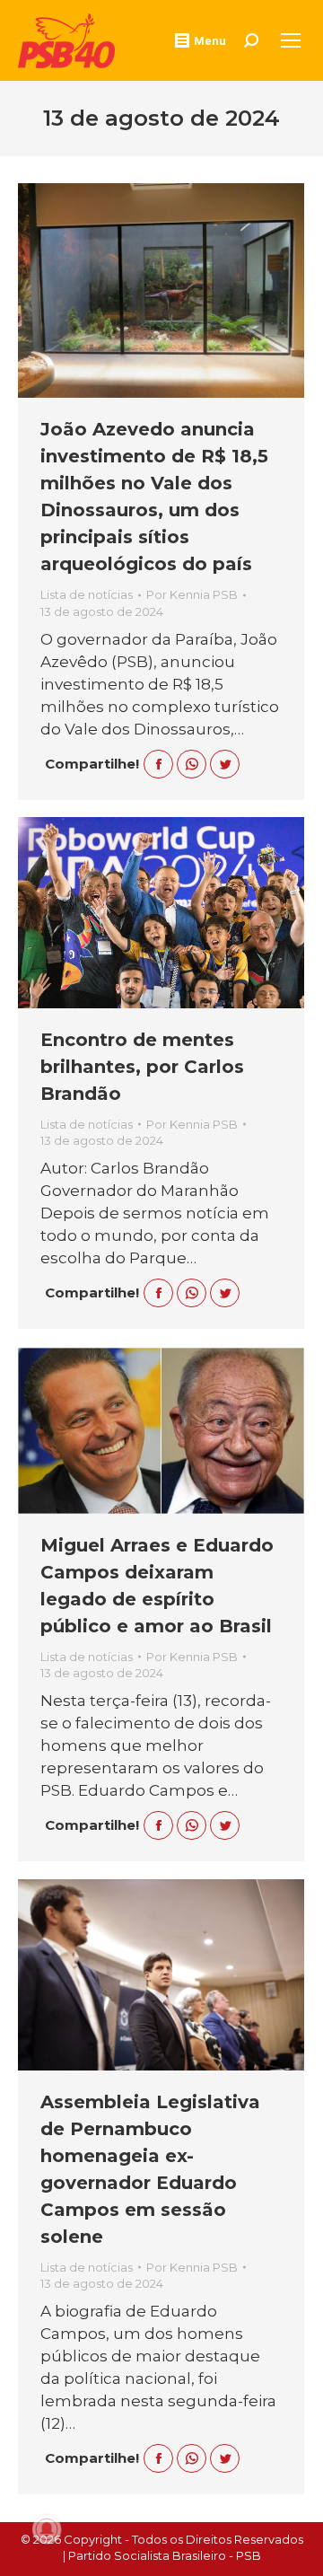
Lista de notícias (87, 594)
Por (192, 594)
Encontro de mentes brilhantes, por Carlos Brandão (142, 1067)
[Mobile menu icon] (291, 40)
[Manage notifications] (47, 2529)
